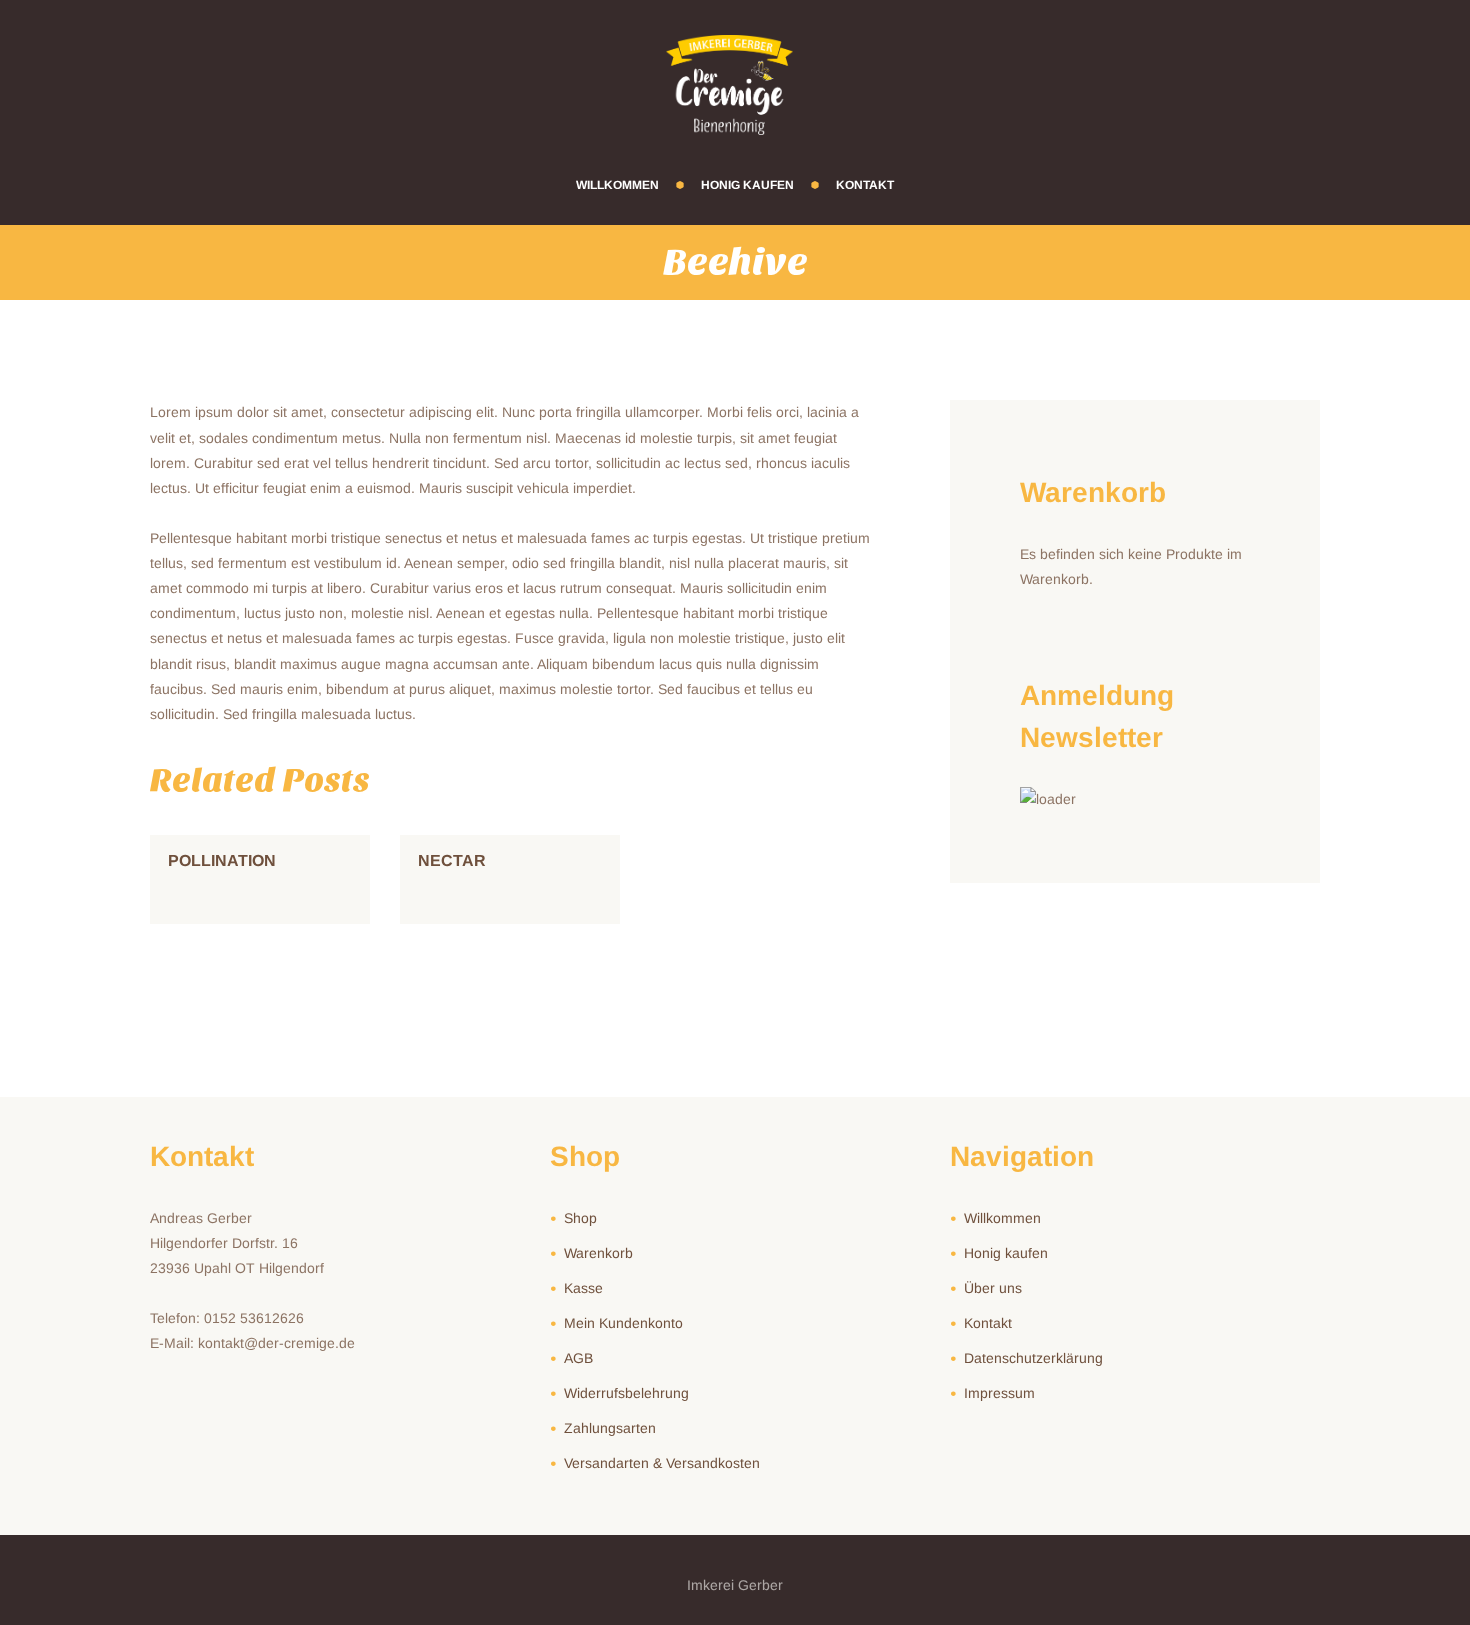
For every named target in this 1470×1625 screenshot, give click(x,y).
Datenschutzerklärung (1033, 1358)
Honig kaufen (1006, 1253)
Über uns (993, 1288)
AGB (578, 1358)
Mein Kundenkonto (623, 1323)
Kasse (583, 1288)
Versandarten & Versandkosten (662, 1463)
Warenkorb (598, 1253)
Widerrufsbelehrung (626, 1393)
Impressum (999, 1393)
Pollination (222, 860)
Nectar (452, 860)
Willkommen (1002, 1218)
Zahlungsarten (610, 1428)
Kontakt (988, 1323)
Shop (580, 1218)
